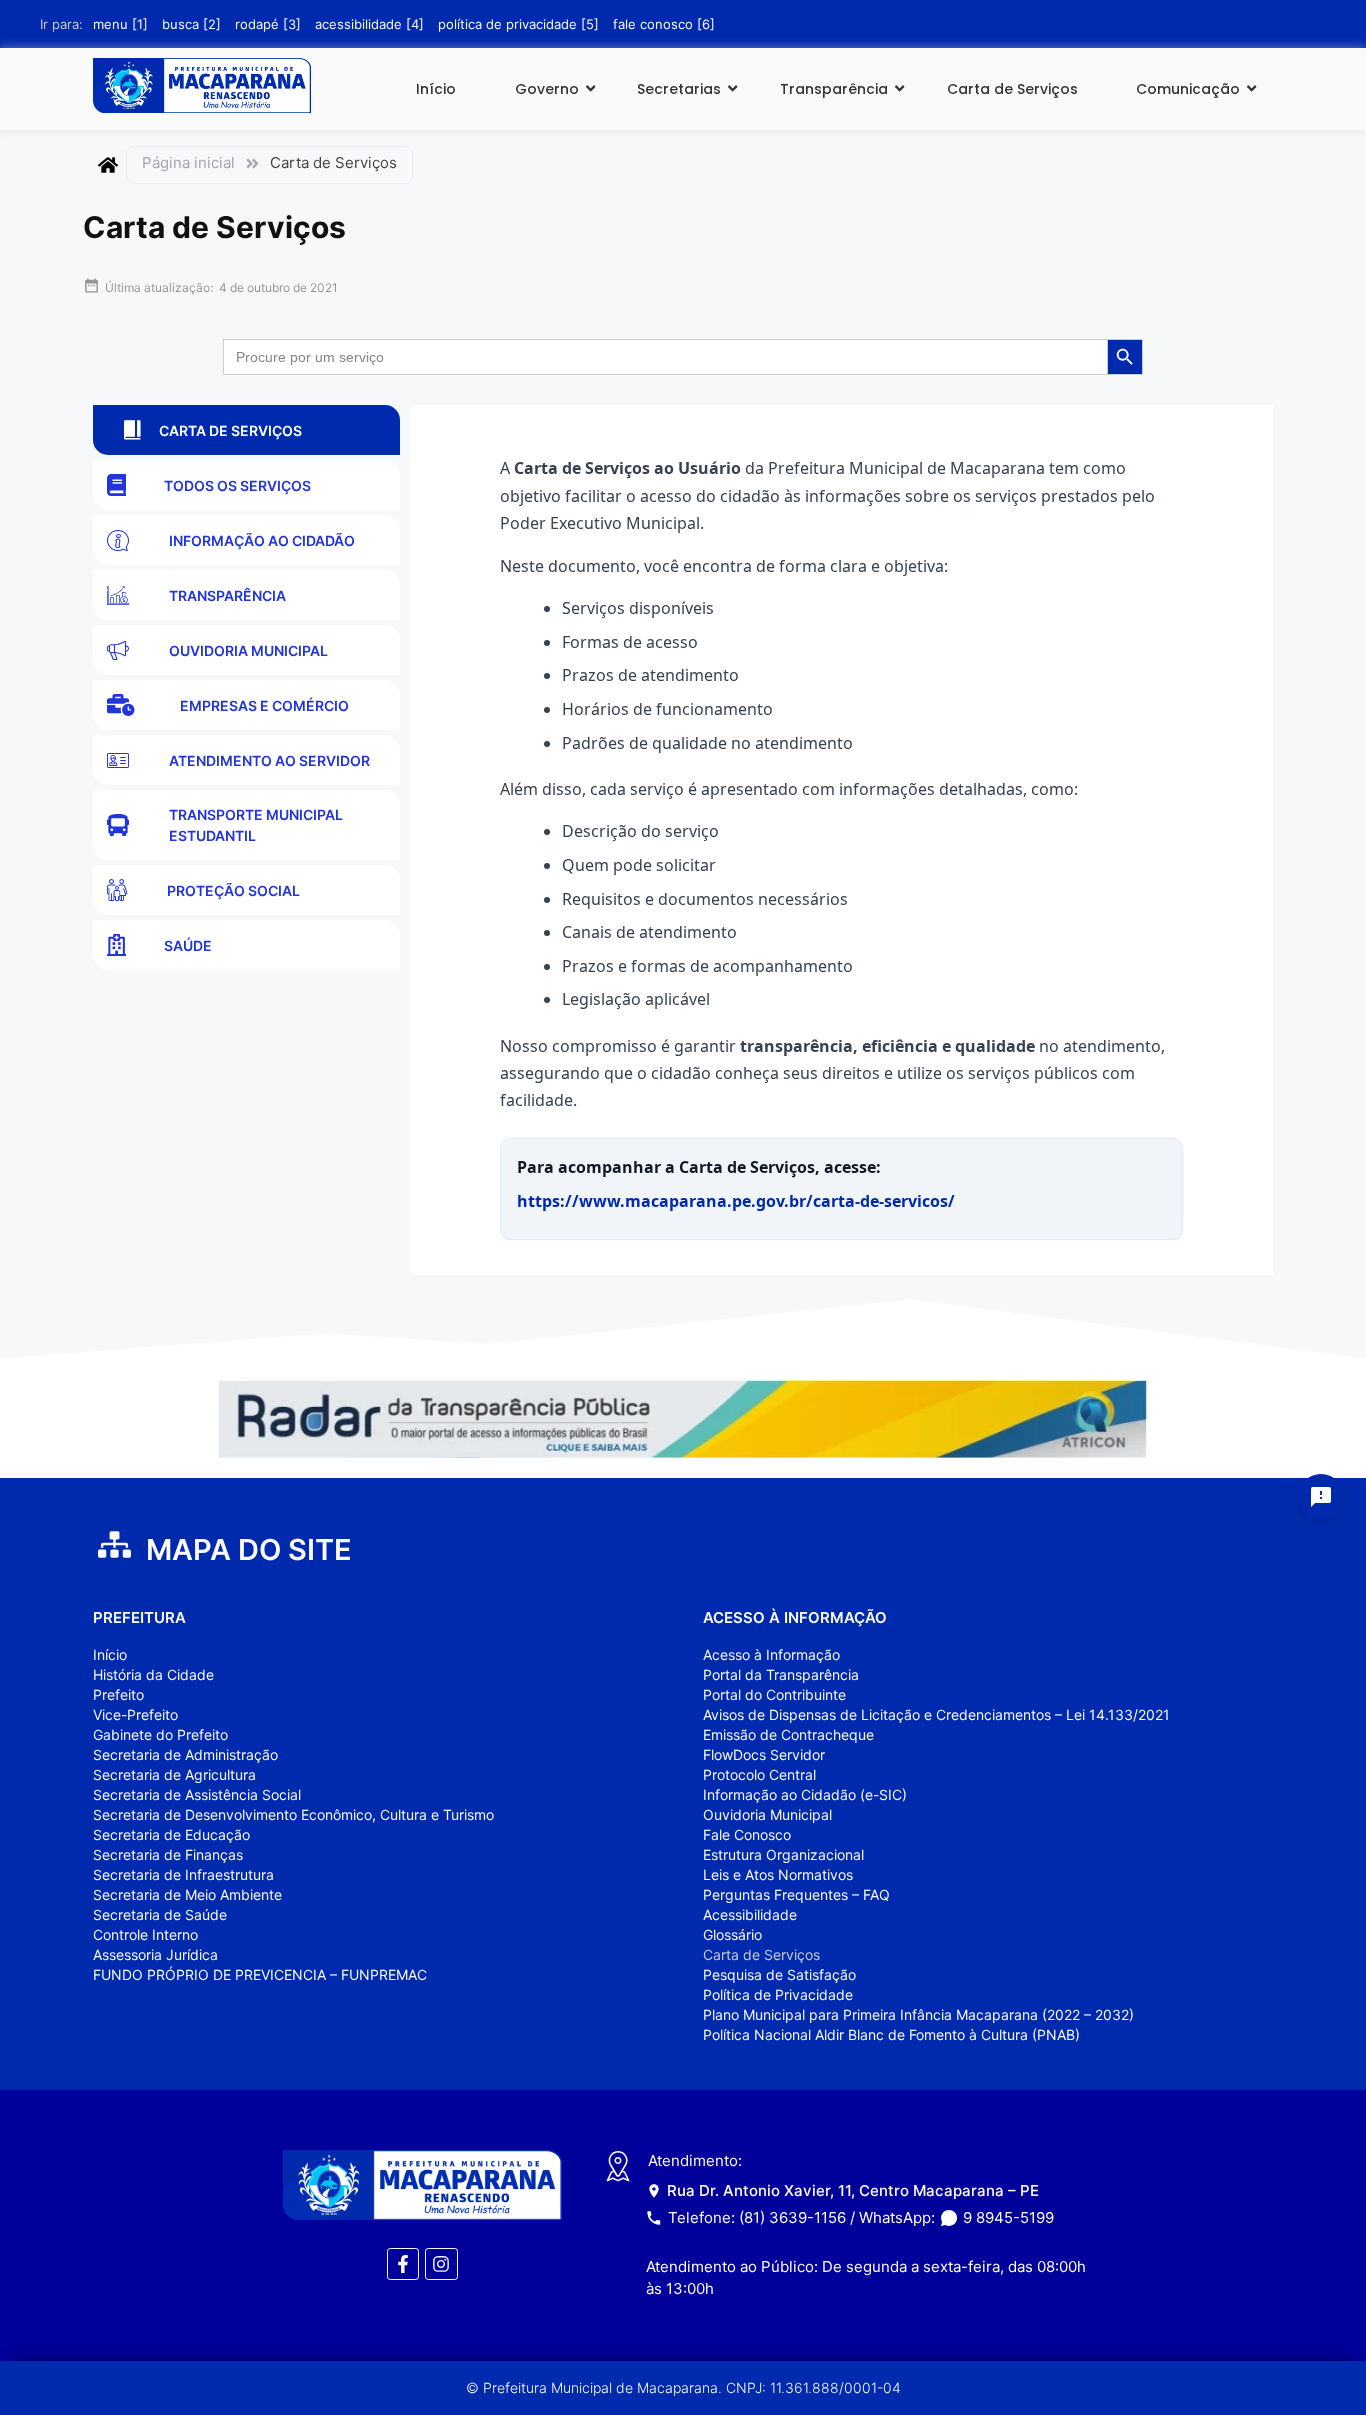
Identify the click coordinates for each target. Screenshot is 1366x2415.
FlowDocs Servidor (764, 1754)
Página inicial (188, 162)
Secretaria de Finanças (168, 1854)
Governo (547, 89)
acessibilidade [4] (369, 24)
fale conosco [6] (664, 24)
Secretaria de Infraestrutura (183, 1874)
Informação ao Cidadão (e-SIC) (805, 1794)
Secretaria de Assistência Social (197, 1794)
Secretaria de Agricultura (174, 1774)
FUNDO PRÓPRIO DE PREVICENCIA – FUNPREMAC (260, 1974)
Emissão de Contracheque (788, 1734)
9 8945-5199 (1008, 2217)
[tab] (246, 430)
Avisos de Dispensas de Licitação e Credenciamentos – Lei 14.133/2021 (936, 1714)
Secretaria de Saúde (160, 1914)
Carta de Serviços (1012, 89)
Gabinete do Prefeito (160, 1734)
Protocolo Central (759, 1774)
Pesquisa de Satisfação (779, 1974)
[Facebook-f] (403, 2264)
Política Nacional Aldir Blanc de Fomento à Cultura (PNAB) (891, 2034)
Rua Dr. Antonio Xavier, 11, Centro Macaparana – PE (853, 2190)
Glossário (732, 1934)
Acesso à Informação (771, 1654)
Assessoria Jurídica (155, 1954)
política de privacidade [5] (518, 24)
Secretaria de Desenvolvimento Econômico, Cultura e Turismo (293, 1814)
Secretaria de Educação (171, 1834)
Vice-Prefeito (135, 1714)
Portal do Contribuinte (774, 1694)
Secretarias (679, 89)
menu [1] (120, 24)
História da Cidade (153, 1674)
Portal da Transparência (781, 1674)
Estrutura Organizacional (783, 1854)
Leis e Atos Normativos (778, 1874)
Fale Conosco (747, 1834)
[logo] (202, 85)
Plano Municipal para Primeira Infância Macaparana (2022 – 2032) (918, 2014)
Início (436, 89)
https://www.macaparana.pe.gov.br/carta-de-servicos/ (736, 1201)
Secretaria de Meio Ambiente (187, 1894)
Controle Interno (145, 1934)
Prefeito (118, 1694)
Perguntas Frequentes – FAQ (796, 1894)
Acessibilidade (750, 1914)
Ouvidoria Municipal (767, 1814)
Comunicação (1188, 89)
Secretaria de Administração (185, 1754)
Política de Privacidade (778, 1994)
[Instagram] (441, 2264)
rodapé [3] (268, 24)
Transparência (834, 89)
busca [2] (191, 24)
